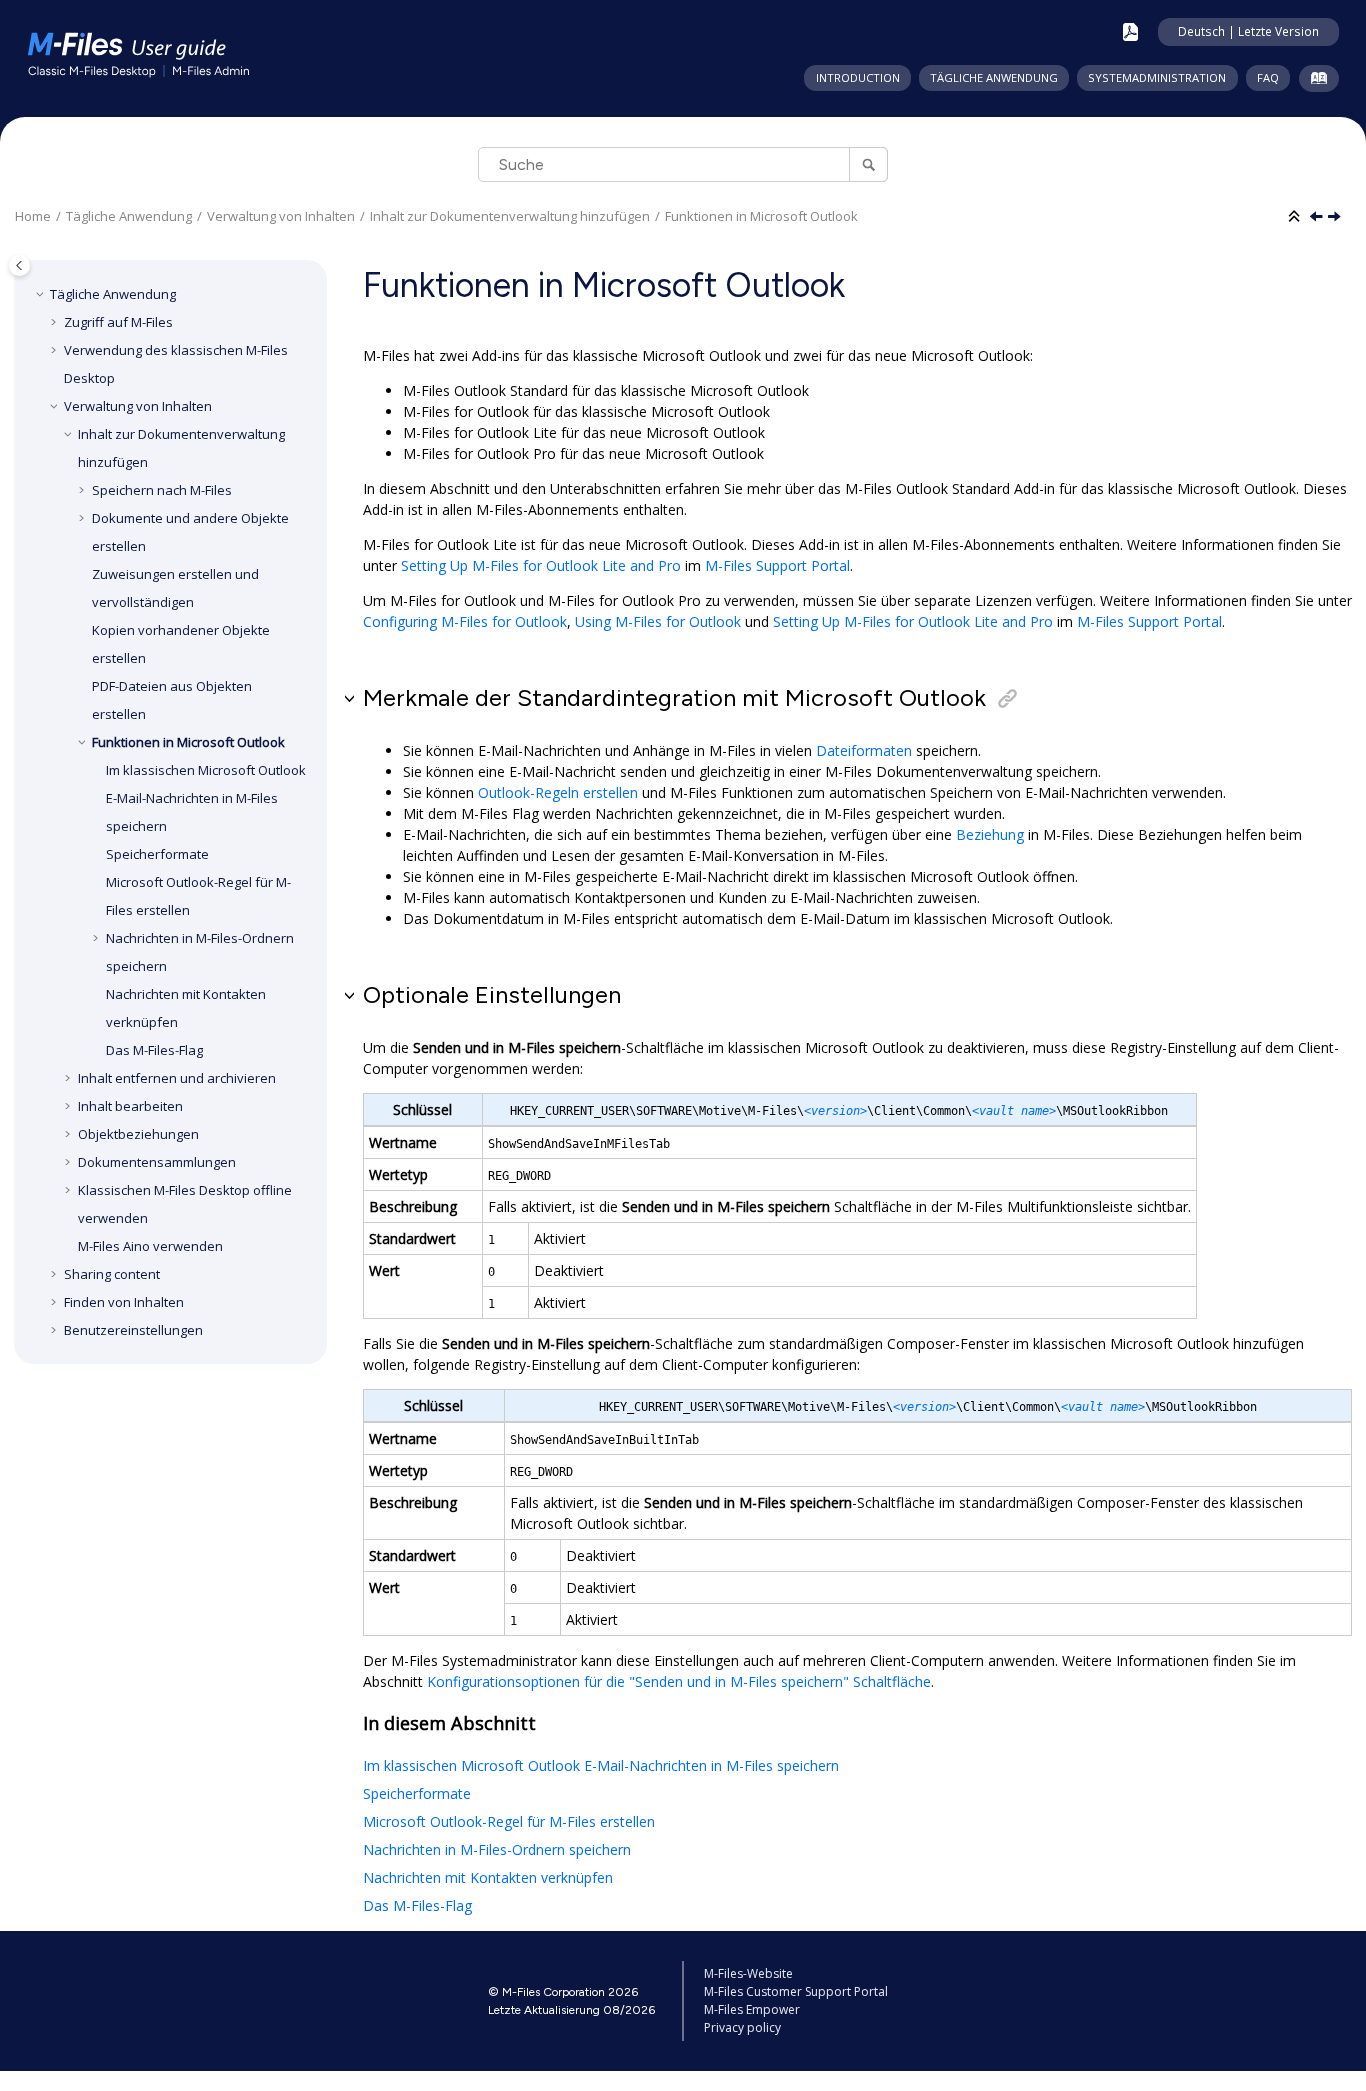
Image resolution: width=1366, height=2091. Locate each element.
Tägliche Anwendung (994, 77)
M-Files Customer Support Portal (796, 1991)
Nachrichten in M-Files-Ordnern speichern (497, 1849)
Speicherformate (157, 854)
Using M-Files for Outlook (658, 621)
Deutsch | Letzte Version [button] (1248, 31)
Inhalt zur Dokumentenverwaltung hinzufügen (510, 216)
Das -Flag (154, 1050)
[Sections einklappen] (1296, 217)
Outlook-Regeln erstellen (558, 792)
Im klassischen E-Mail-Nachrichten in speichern (206, 798)
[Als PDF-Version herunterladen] (1130, 32)
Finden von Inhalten (124, 1302)
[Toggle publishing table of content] (19, 265)
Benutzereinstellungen (133, 1330)
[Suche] (868, 164)
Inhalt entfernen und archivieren (177, 1078)
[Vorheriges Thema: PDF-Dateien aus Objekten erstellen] (1318, 217)
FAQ (1268, 77)
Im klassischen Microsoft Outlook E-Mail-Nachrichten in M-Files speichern (601, 1765)
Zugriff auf (118, 322)
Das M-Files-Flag (417, 1905)
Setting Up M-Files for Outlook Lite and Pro (541, 565)
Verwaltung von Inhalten (281, 216)
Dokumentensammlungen (157, 1162)
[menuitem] (857, 78)
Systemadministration (1157, 77)
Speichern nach (162, 490)
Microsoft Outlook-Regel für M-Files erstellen (509, 1821)
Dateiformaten (864, 750)
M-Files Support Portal (777, 565)
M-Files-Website (748, 1973)
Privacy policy (742, 2027)
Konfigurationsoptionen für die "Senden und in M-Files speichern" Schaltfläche (679, 1681)
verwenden (150, 1246)
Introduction (858, 77)
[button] (42, 294)
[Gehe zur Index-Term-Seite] (1314, 82)
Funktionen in (761, 216)
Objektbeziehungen (138, 1134)
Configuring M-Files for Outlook (465, 621)
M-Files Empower (752, 2009)
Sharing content (112, 1274)
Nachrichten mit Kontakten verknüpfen (488, 1877)
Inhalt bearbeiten (130, 1106)
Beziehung (990, 834)
